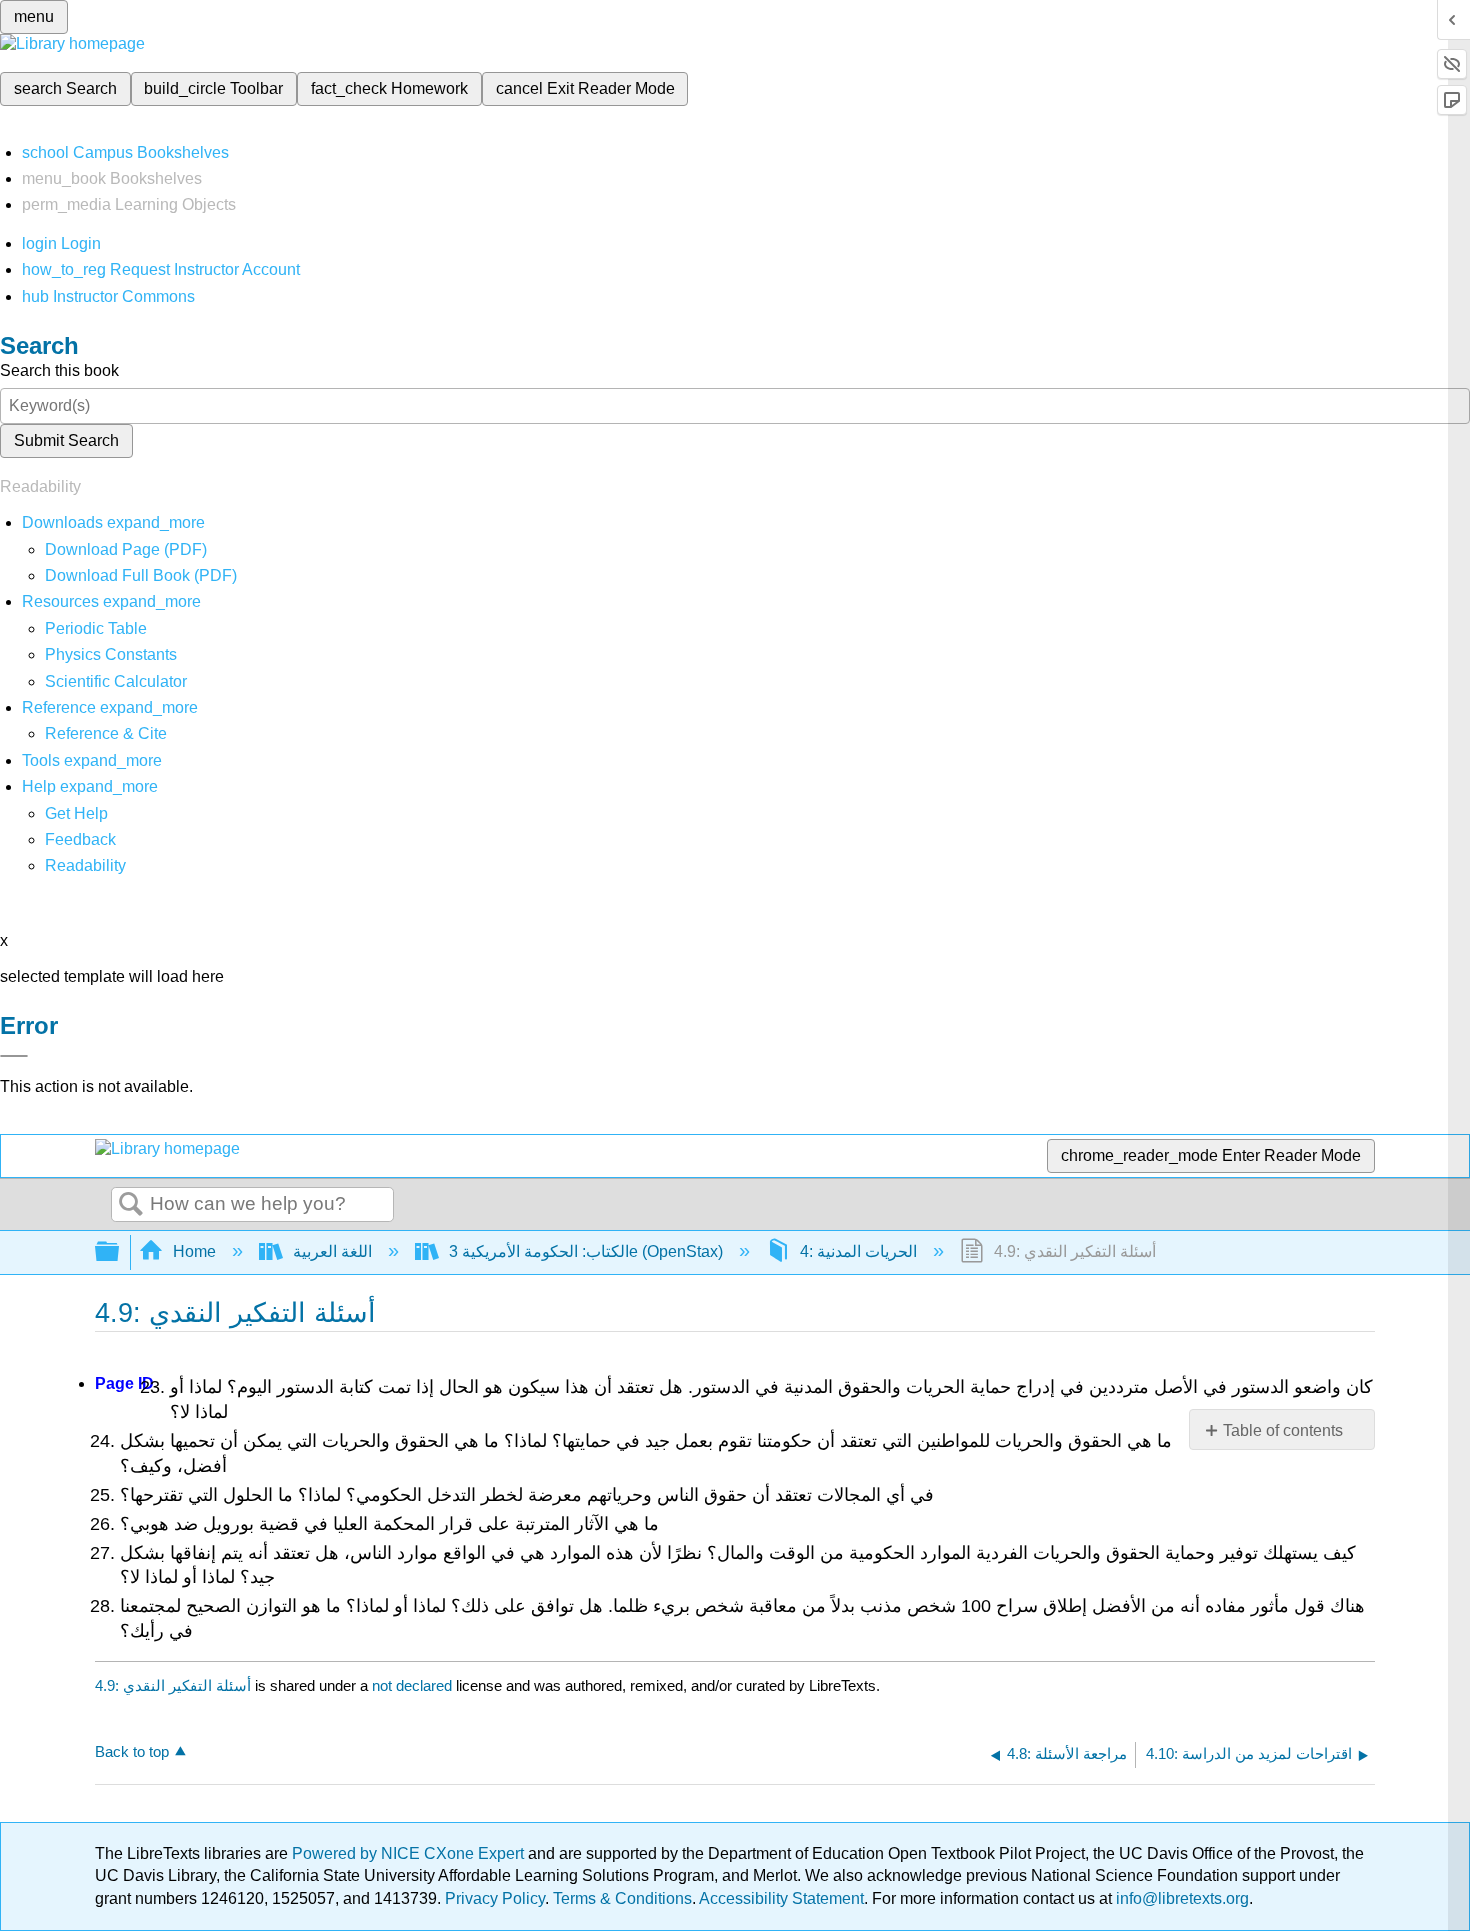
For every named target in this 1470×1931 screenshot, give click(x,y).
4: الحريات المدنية (858, 1251)
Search (131, 1205)
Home (194, 1251)
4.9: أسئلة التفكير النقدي (173, 1685)
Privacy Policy (495, 1898)
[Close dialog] (14, 1056)
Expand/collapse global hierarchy (120, 1252)
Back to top (132, 1751)
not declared (414, 1685)
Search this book (59, 370)
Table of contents (1283, 1430)
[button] (80, 839)
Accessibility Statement (781, 1898)
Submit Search (66, 440)
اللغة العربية (332, 1251)
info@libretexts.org (1180, 1898)
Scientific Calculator (116, 681)
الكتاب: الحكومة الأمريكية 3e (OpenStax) (586, 1251)
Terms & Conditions (622, 1898)
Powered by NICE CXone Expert (410, 1853)
